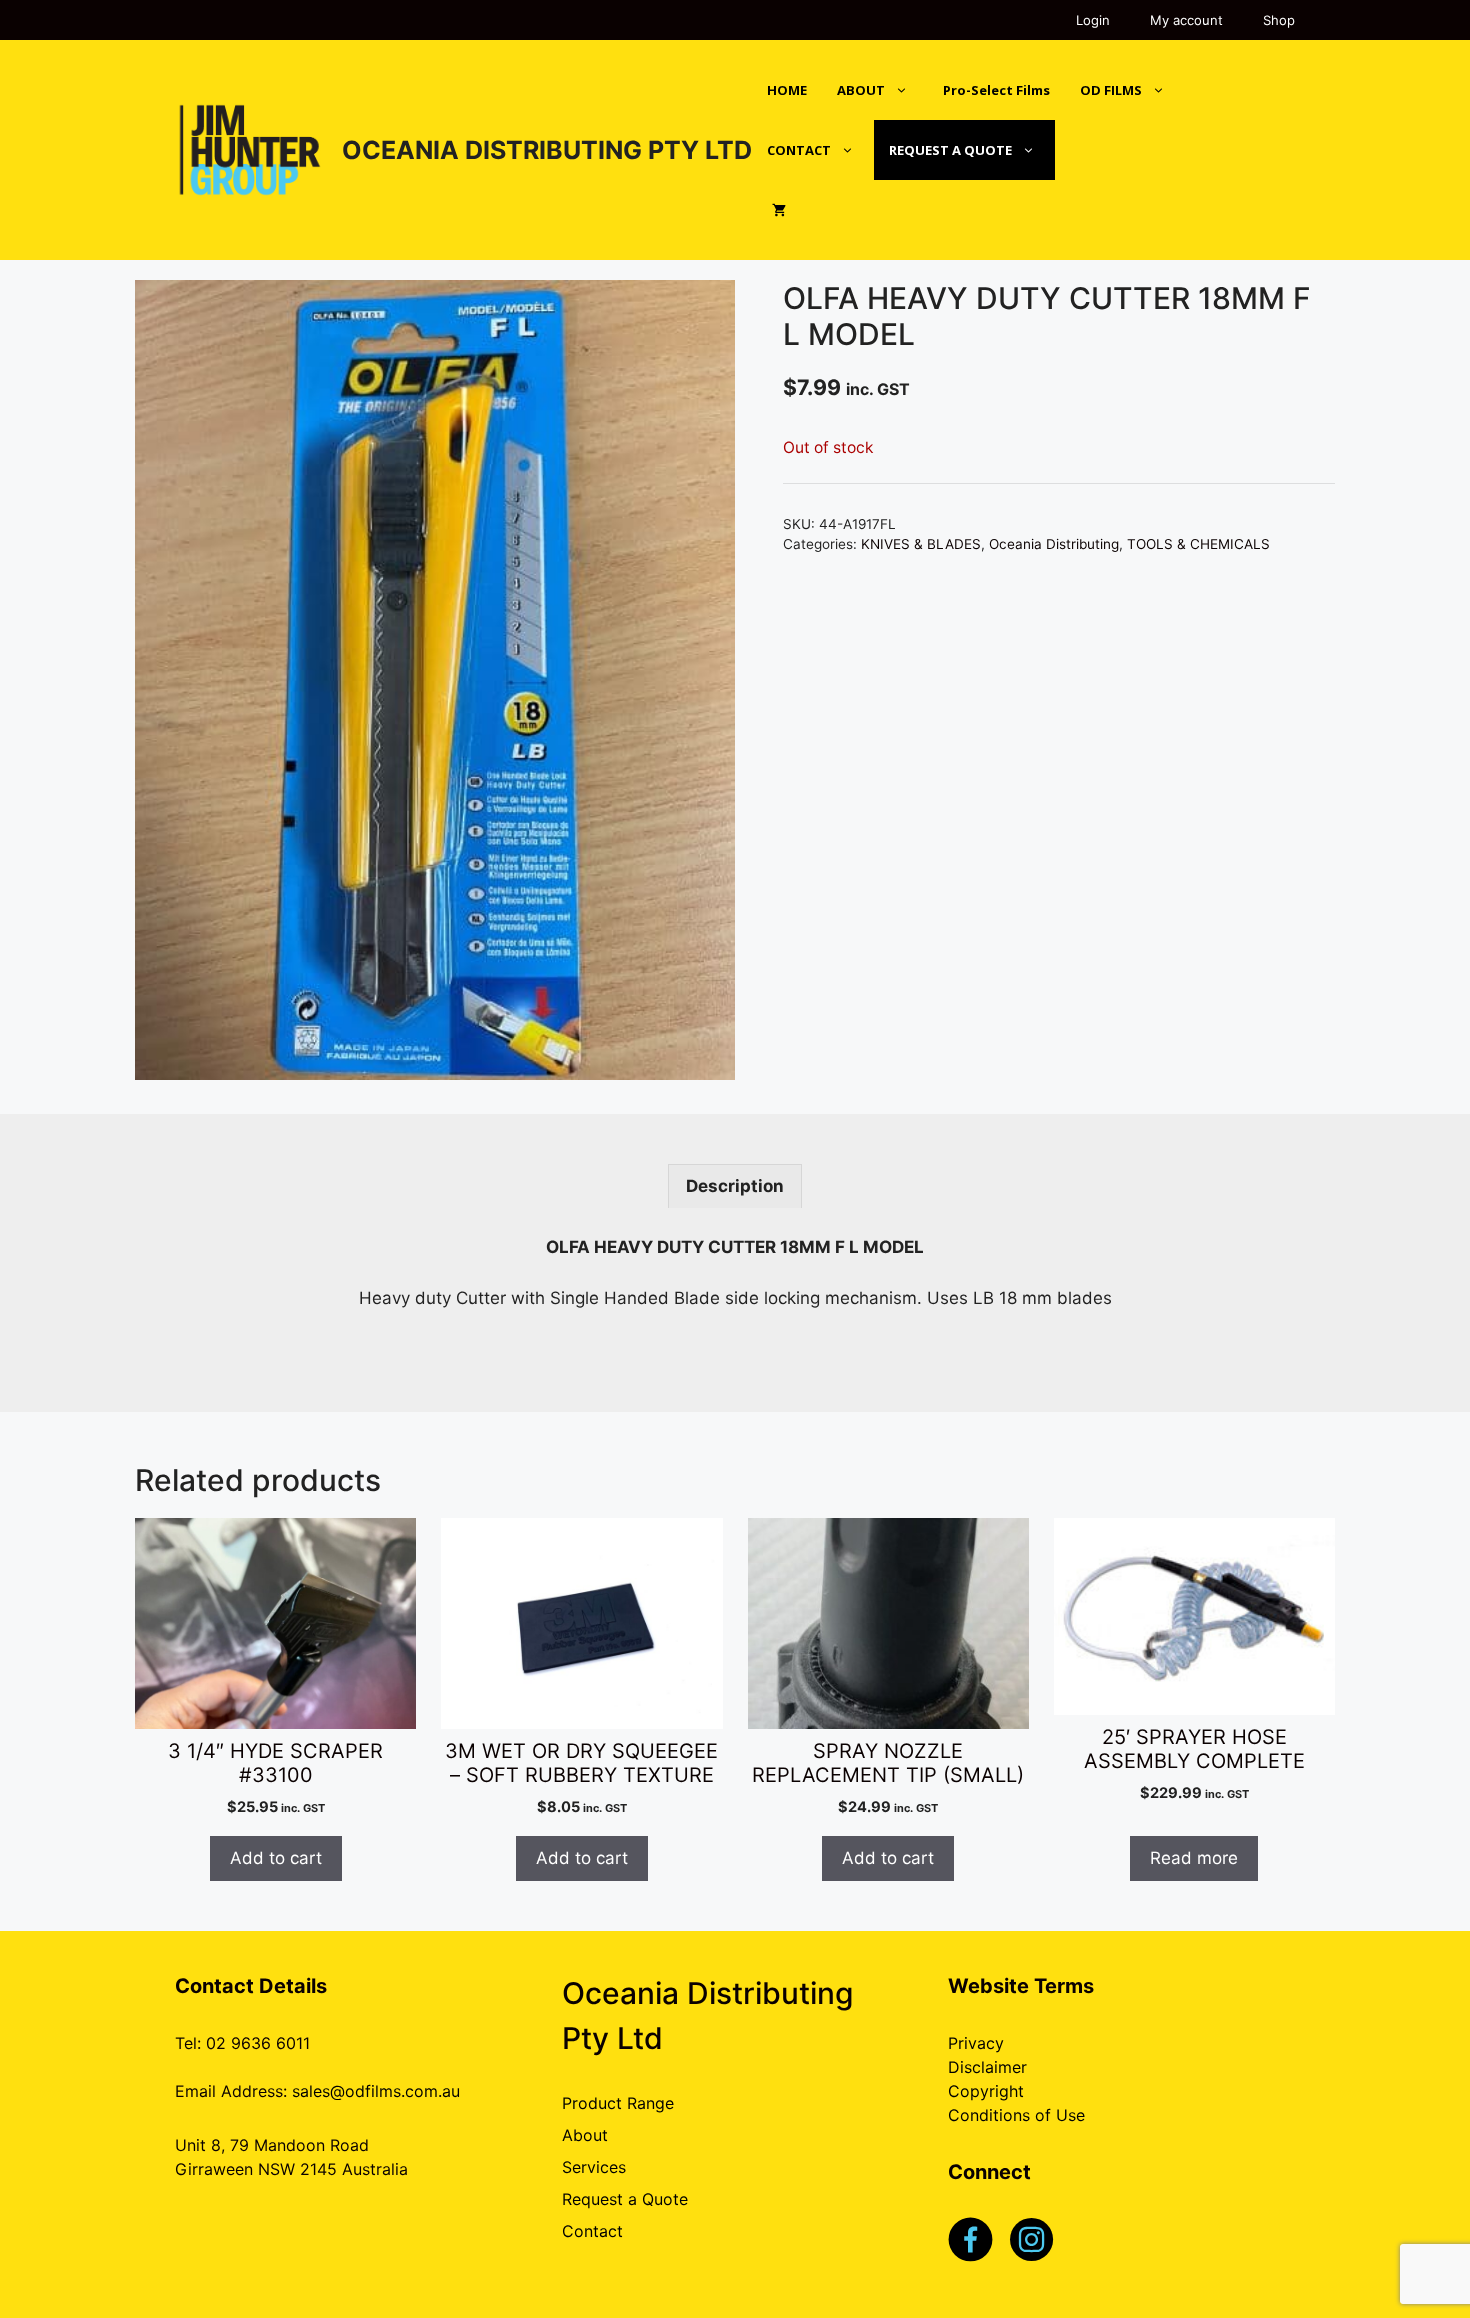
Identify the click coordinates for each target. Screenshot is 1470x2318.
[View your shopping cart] (779, 210)
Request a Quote (625, 2199)
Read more (1194, 1858)
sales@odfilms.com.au (376, 2091)
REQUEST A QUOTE (950, 150)
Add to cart (276, 1858)
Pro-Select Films (996, 90)
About (585, 2135)
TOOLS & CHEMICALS (1198, 544)
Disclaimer (987, 2067)
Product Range (618, 2103)
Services (594, 2167)
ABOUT (861, 90)
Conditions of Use (1016, 2115)
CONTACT (799, 150)
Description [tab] (735, 1186)
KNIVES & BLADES (921, 544)
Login (1093, 20)
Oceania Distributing (1054, 544)
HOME (787, 90)
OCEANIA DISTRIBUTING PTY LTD (547, 150)
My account (1186, 20)
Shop (1279, 20)
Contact (592, 2231)
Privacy (976, 2043)
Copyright (986, 2091)
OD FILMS (1111, 90)
